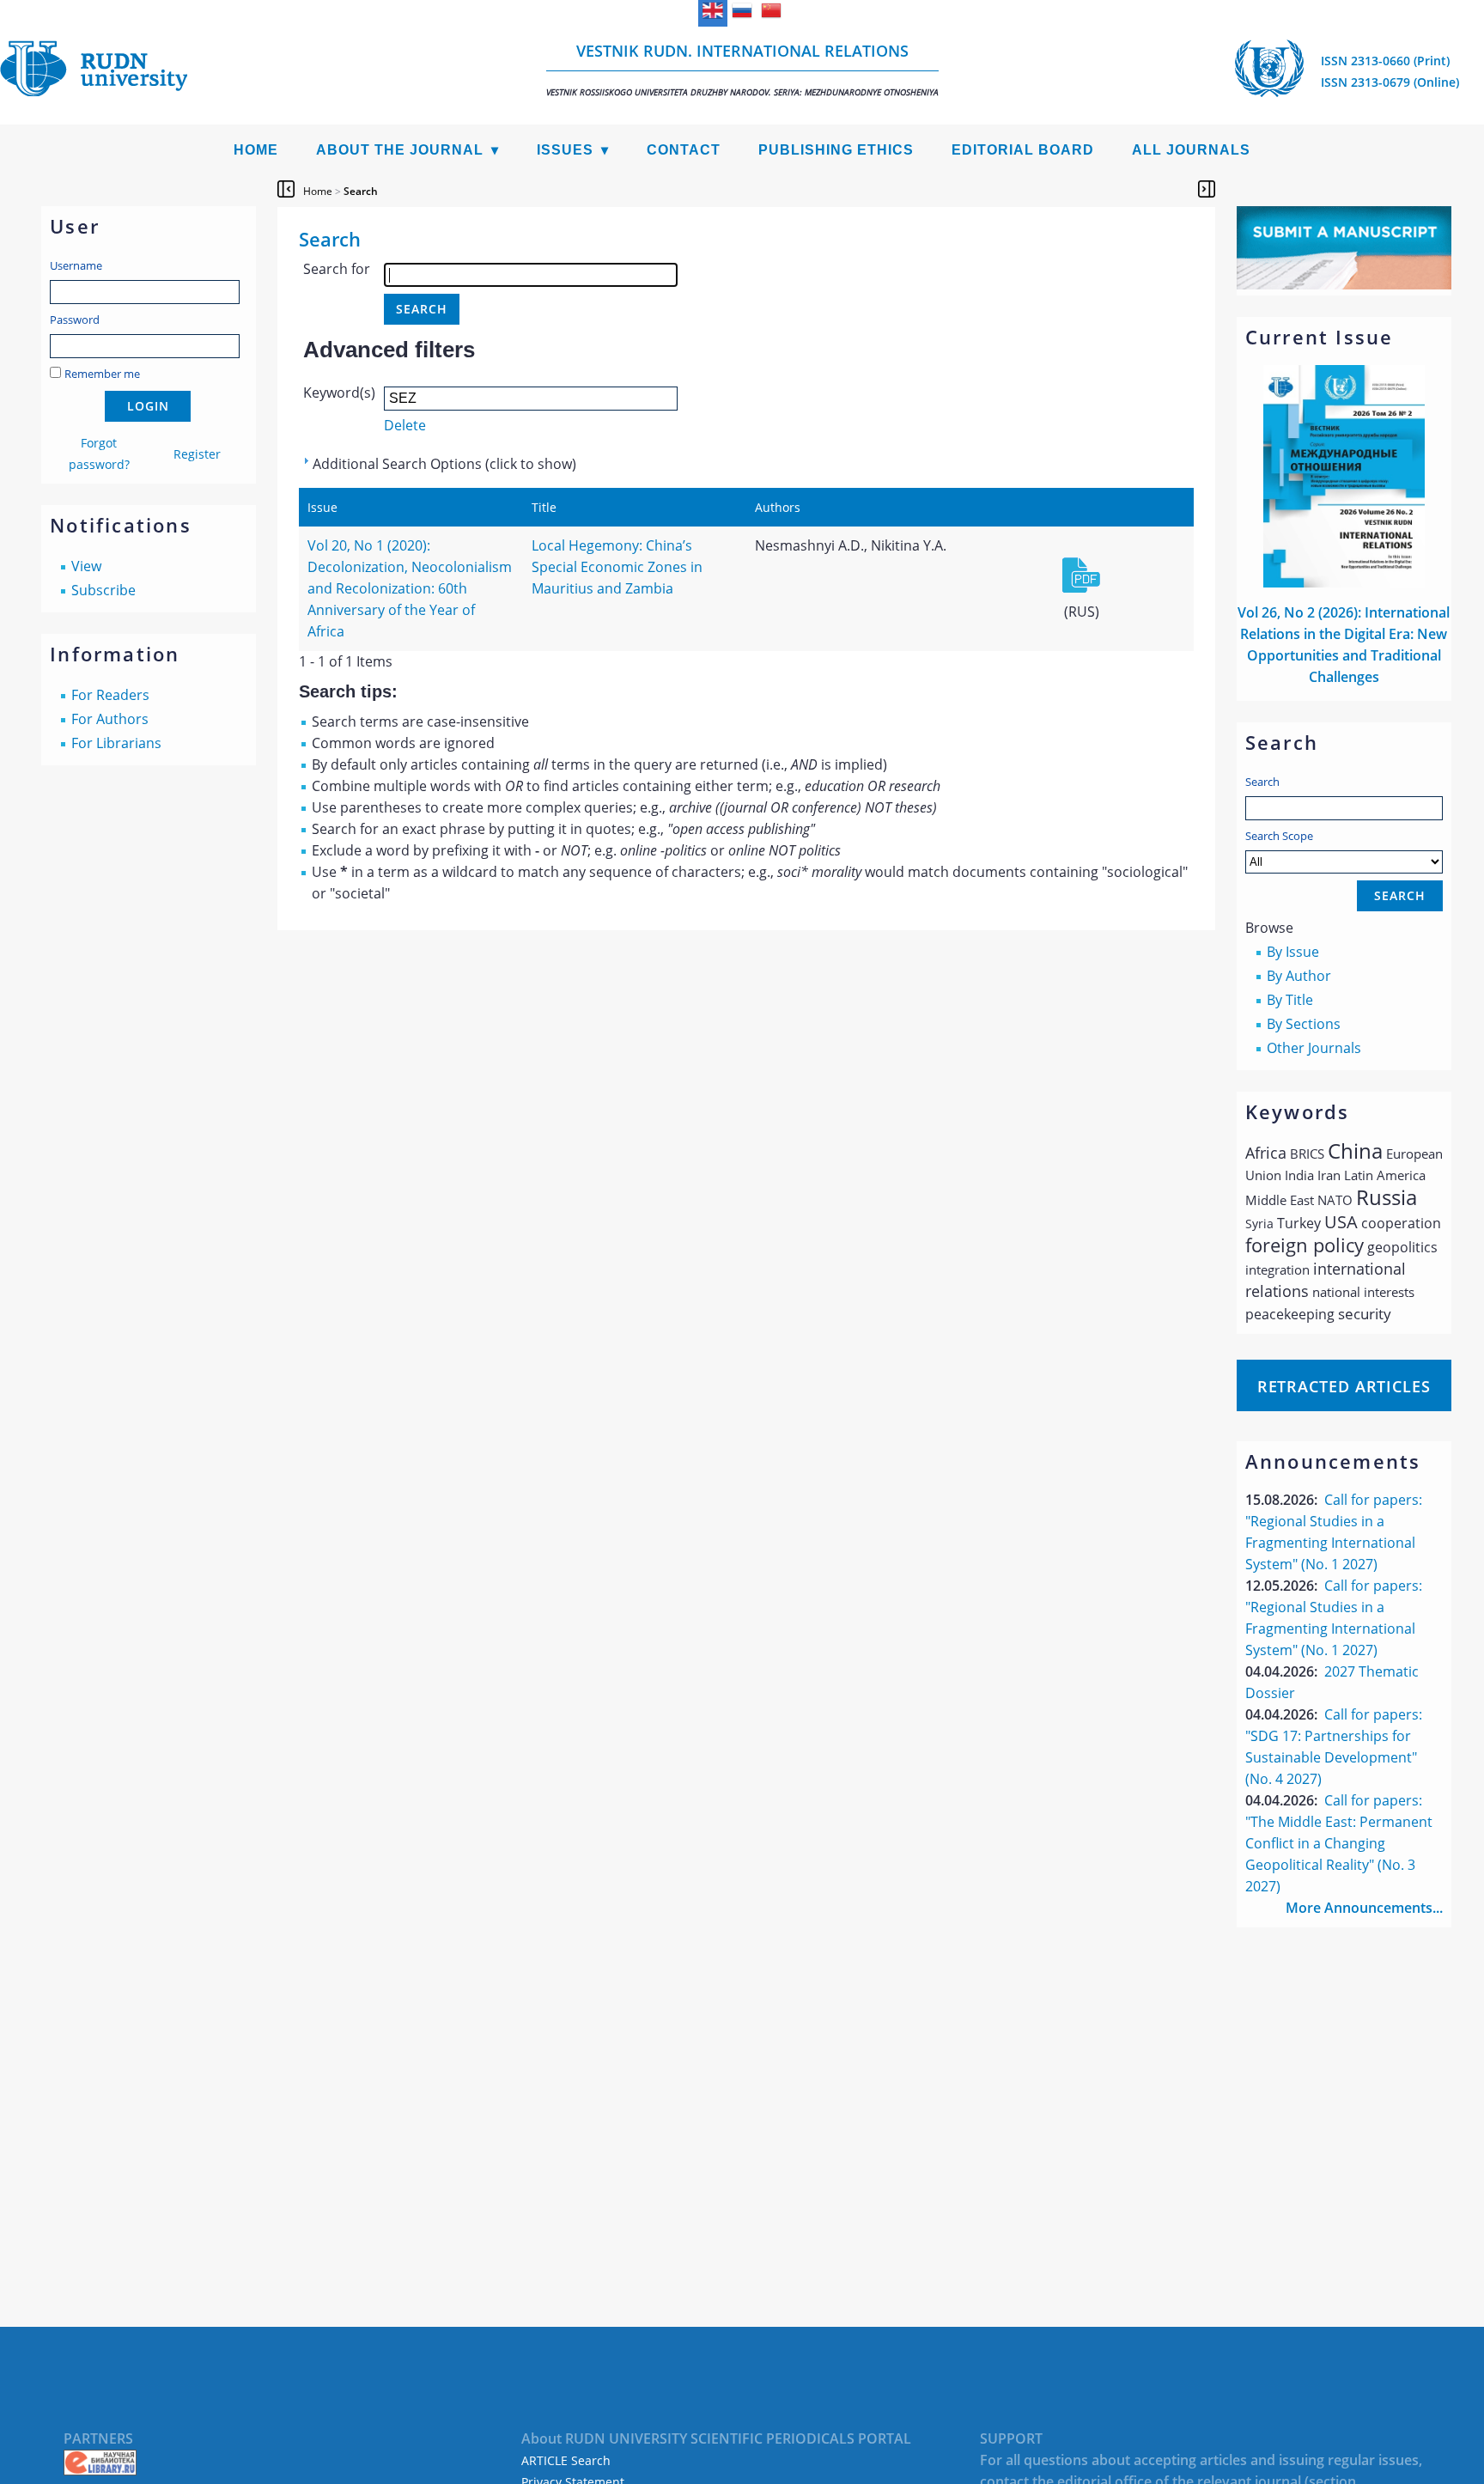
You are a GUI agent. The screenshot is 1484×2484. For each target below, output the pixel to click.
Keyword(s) (339, 393)
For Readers (110, 695)
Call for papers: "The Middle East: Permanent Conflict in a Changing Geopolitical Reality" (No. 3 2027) (1339, 1843)
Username (76, 265)
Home (256, 150)
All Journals (1191, 150)
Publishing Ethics (836, 150)
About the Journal (400, 150)
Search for (337, 269)
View (86, 566)
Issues (565, 150)
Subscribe (103, 590)
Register (197, 454)
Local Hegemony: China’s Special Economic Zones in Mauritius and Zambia (617, 567)
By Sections (1304, 1024)
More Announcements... (1364, 1908)
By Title (1290, 1000)
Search (1262, 782)
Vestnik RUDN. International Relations (742, 69)
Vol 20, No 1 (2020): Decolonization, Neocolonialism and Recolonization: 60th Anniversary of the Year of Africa (410, 588)
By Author (1299, 976)
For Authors (110, 719)
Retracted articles (1344, 1386)
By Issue (1293, 952)
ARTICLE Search (566, 2460)
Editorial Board (1023, 150)
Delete (405, 425)
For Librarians (116, 743)
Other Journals (1314, 1048)
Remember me (102, 374)
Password (75, 320)
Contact (684, 150)
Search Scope (1279, 836)
